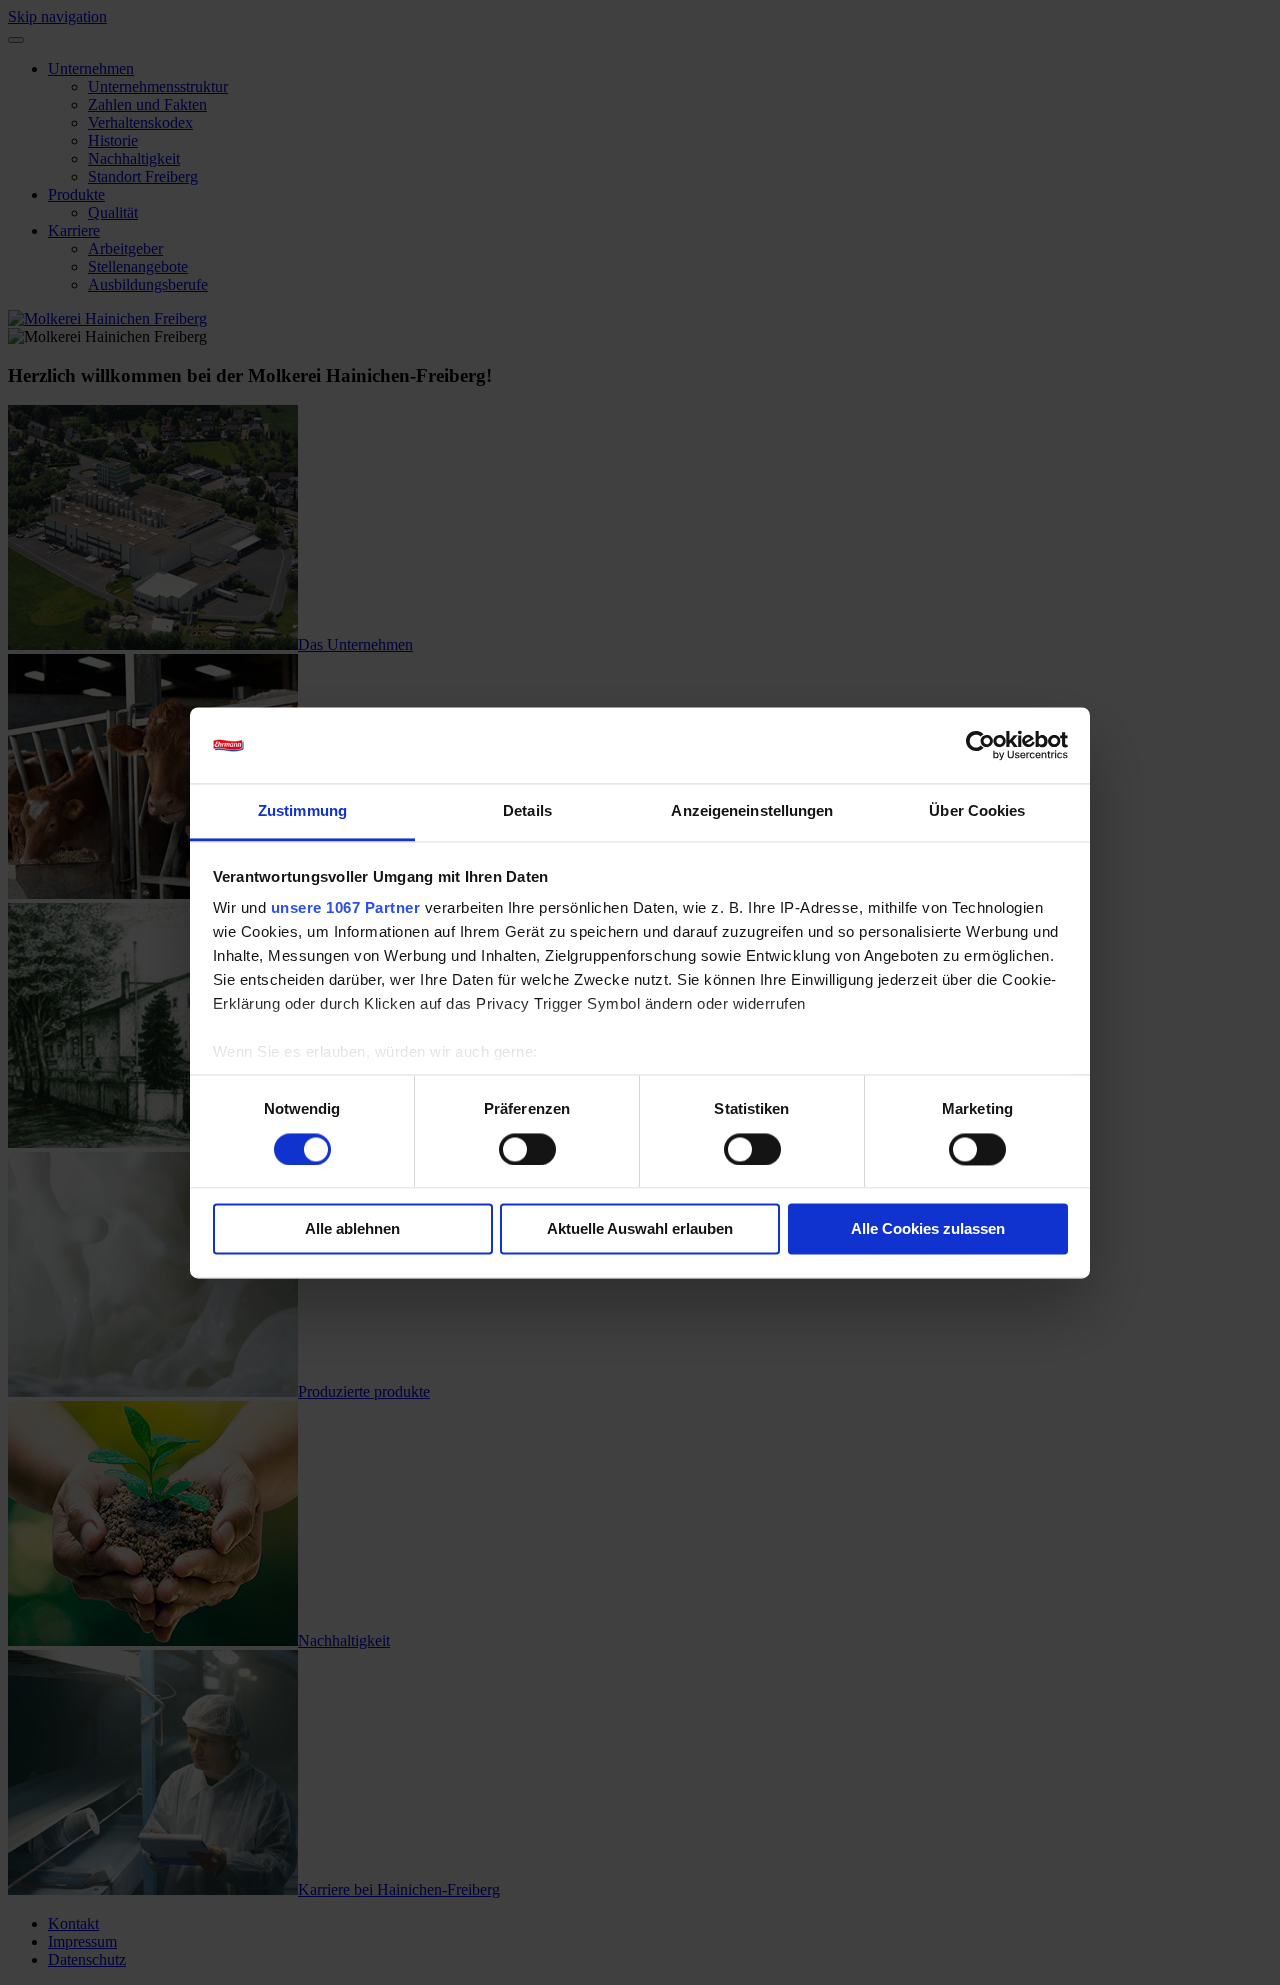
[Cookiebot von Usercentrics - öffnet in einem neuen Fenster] (980, 745)
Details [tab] (527, 811)
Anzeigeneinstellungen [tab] (752, 811)
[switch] (527, 1149)
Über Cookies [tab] (977, 811)
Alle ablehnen (352, 1229)
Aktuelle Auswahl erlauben (640, 1229)
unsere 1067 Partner (346, 908)
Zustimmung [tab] (302, 811)
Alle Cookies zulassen (928, 1229)
